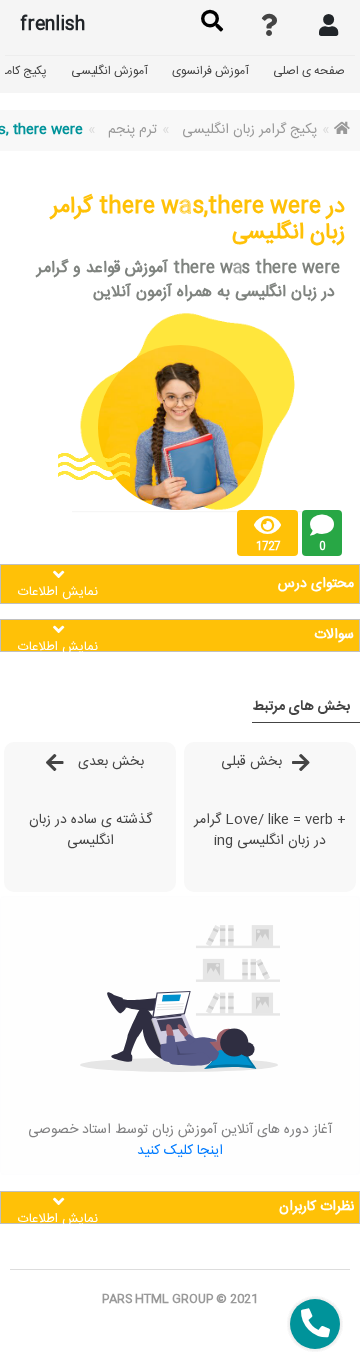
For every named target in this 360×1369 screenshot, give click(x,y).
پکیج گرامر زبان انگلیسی (249, 130)
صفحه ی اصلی (309, 71)
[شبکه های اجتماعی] (315, 1324)
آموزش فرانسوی (210, 71)
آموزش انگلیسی (109, 71)
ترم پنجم (132, 130)
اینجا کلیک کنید (180, 1151)
